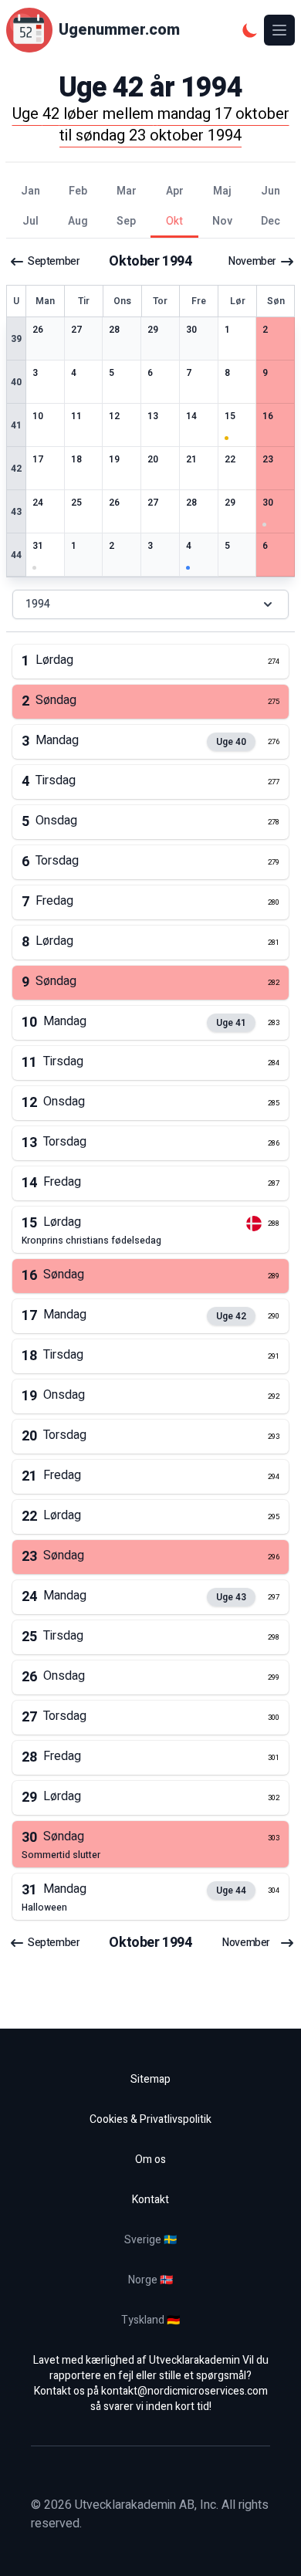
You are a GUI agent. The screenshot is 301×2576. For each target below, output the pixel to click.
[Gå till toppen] (273, 2548)
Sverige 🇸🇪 (150, 2240)
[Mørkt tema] (250, 30)
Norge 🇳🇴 (150, 2280)
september (54, 262)
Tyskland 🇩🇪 (150, 2320)
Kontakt (150, 2200)
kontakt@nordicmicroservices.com (184, 2391)
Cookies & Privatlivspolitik (150, 2119)
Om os (150, 2160)
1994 (38, 604)
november (252, 262)
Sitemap (150, 2079)
